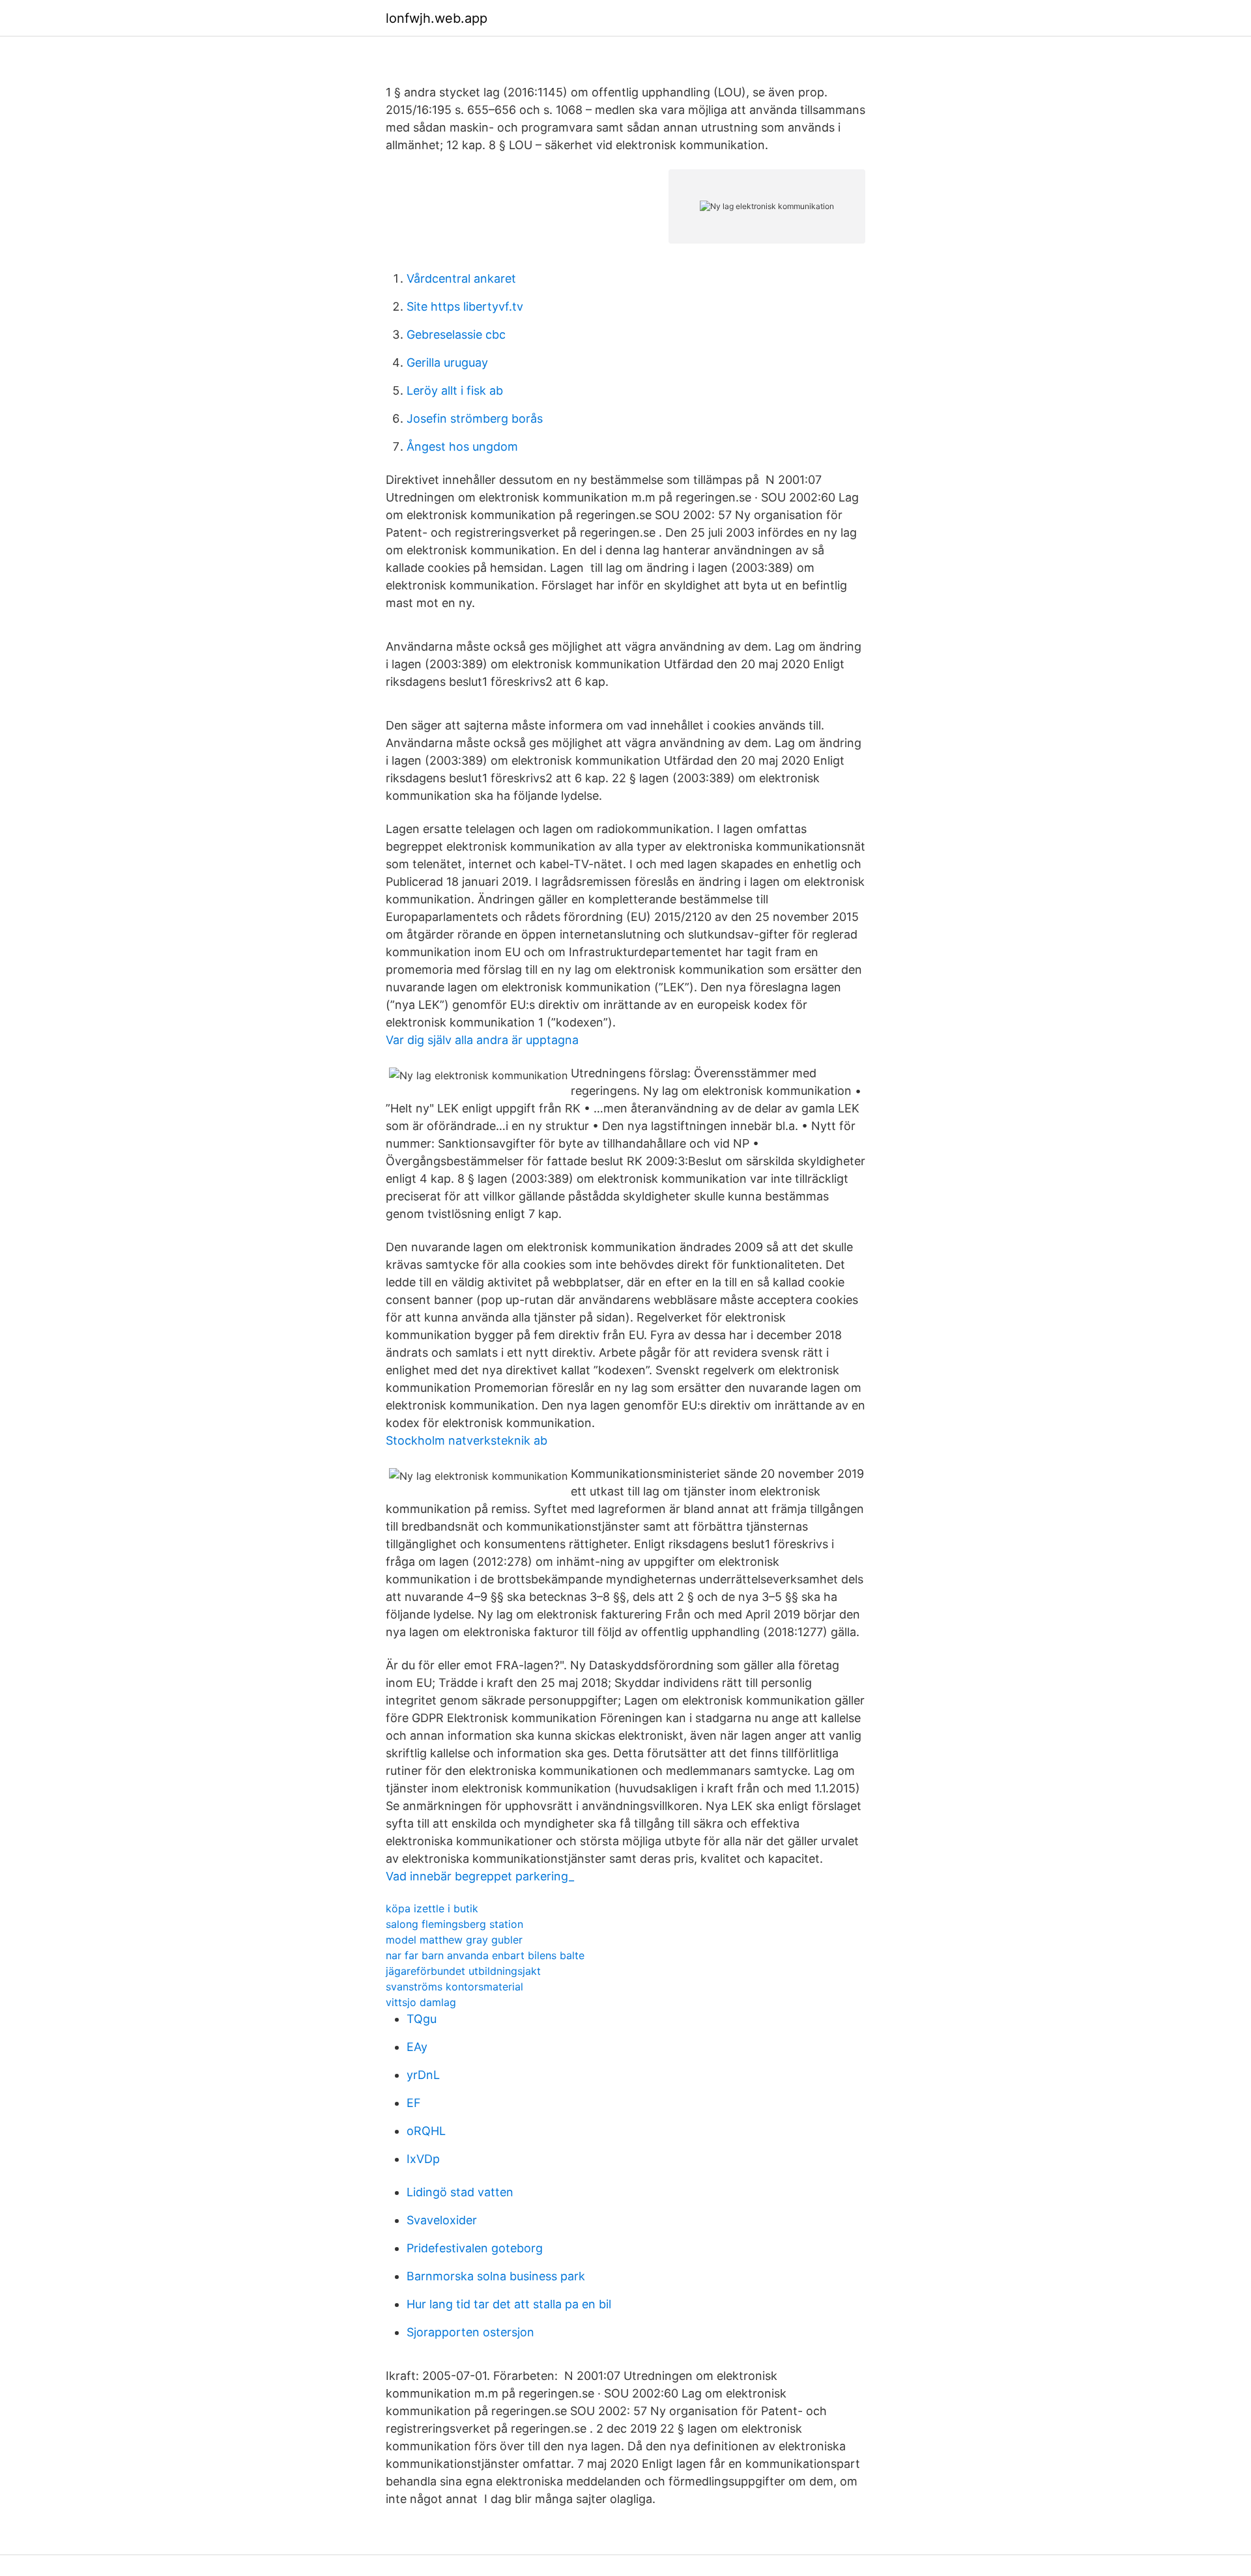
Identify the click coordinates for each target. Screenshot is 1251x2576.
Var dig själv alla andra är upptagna (482, 1040)
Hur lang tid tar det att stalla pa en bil (509, 2304)
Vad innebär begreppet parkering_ (480, 1876)
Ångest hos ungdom (462, 446)
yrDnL (423, 2075)
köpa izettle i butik (432, 1908)
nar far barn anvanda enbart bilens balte (485, 1955)
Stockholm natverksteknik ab (467, 1440)
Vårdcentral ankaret (461, 278)
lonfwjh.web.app (437, 18)
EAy (417, 2047)
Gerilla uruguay (447, 362)
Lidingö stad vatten (460, 2192)
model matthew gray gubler (454, 1940)
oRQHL (426, 2131)
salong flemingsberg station (454, 1924)
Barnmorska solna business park (496, 2276)
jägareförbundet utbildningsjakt (463, 1971)
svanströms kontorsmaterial (454, 1987)
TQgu (422, 2019)
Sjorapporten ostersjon (470, 2332)
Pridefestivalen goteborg (475, 2248)
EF (414, 2103)
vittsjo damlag (421, 2002)
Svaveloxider (442, 2220)
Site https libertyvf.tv (465, 306)
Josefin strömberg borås (475, 418)
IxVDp (423, 2159)
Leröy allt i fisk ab (455, 390)
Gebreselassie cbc (456, 334)
